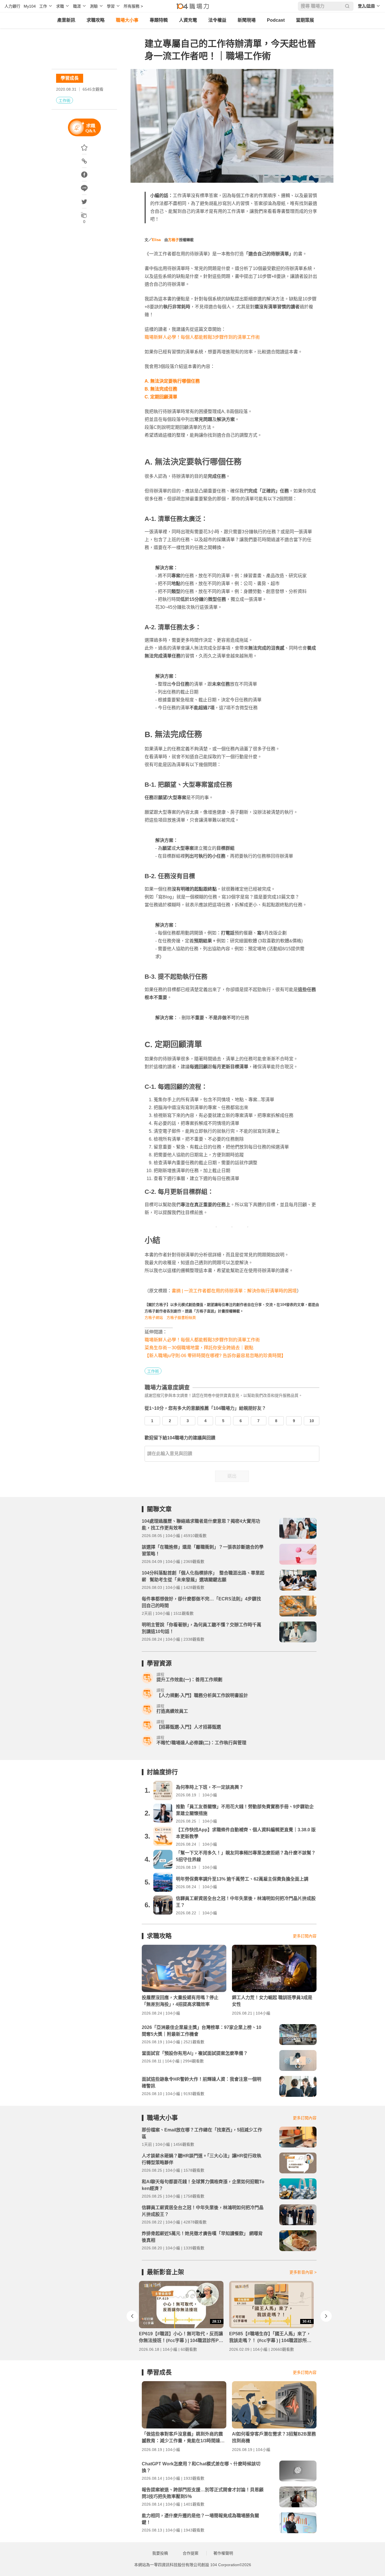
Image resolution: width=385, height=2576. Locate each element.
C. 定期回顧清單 (161, 397)
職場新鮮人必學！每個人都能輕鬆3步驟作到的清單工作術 (202, 337)
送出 (232, 1476)
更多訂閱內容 (305, 1936)
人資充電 (188, 20)
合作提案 (191, 2553)
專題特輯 (159, 20)
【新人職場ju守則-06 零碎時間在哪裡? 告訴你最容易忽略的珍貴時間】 (215, 1356)
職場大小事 (127, 20)
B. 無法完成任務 (161, 389)
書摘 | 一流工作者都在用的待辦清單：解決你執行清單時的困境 (234, 1291)
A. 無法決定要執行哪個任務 (172, 381)
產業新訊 (66, 20)
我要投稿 (160, 2553)
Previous (132, 2316)
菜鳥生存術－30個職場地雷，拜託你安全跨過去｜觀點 (199, 1348)
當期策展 (305, 20)
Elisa (156, 240)
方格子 (173, 240)
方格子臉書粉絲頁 (181, 1318)
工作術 (65, 101)
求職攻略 (96, 20)
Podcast (276, 20)
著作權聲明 (223, 2553)
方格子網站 (154, 1318)
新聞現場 (247, 20)
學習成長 (70, 78)
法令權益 (217, 20)
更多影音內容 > (303, 2272)
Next (326, 2316)
